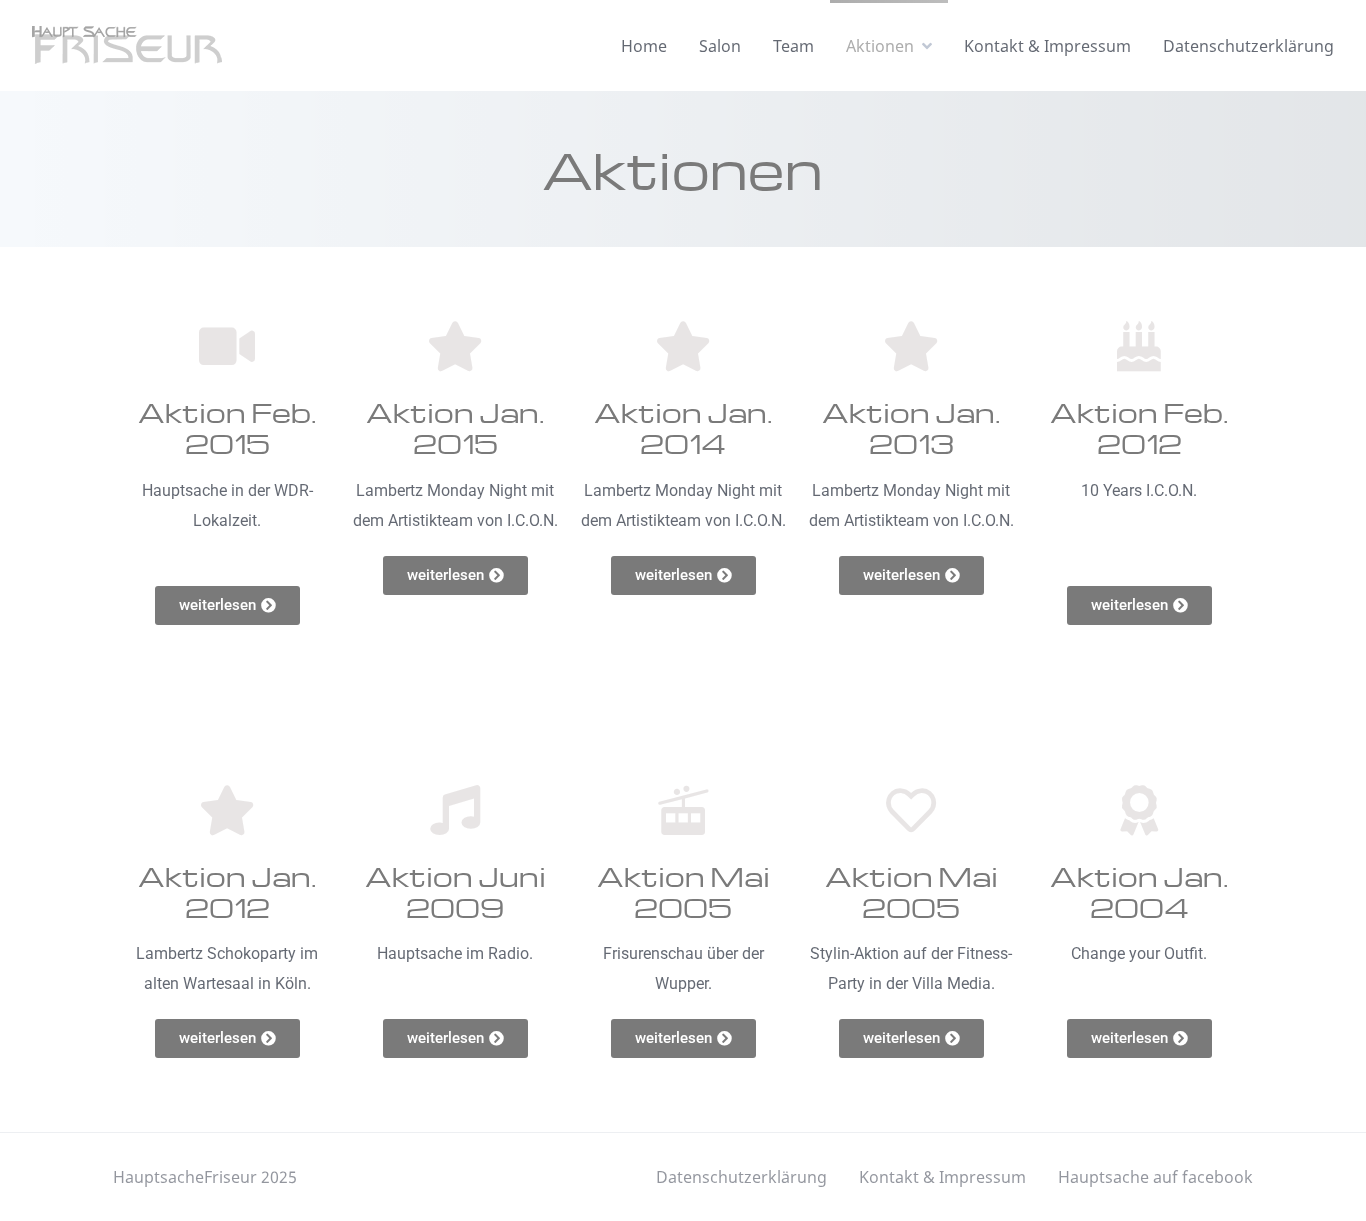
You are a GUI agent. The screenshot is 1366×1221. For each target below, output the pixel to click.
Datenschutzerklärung (1248, 46)
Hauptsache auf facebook (1155, 1177)
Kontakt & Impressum (1047, 46)
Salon (720, 46)
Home (644, 46)
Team (793, 46)
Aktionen (880, 46)
